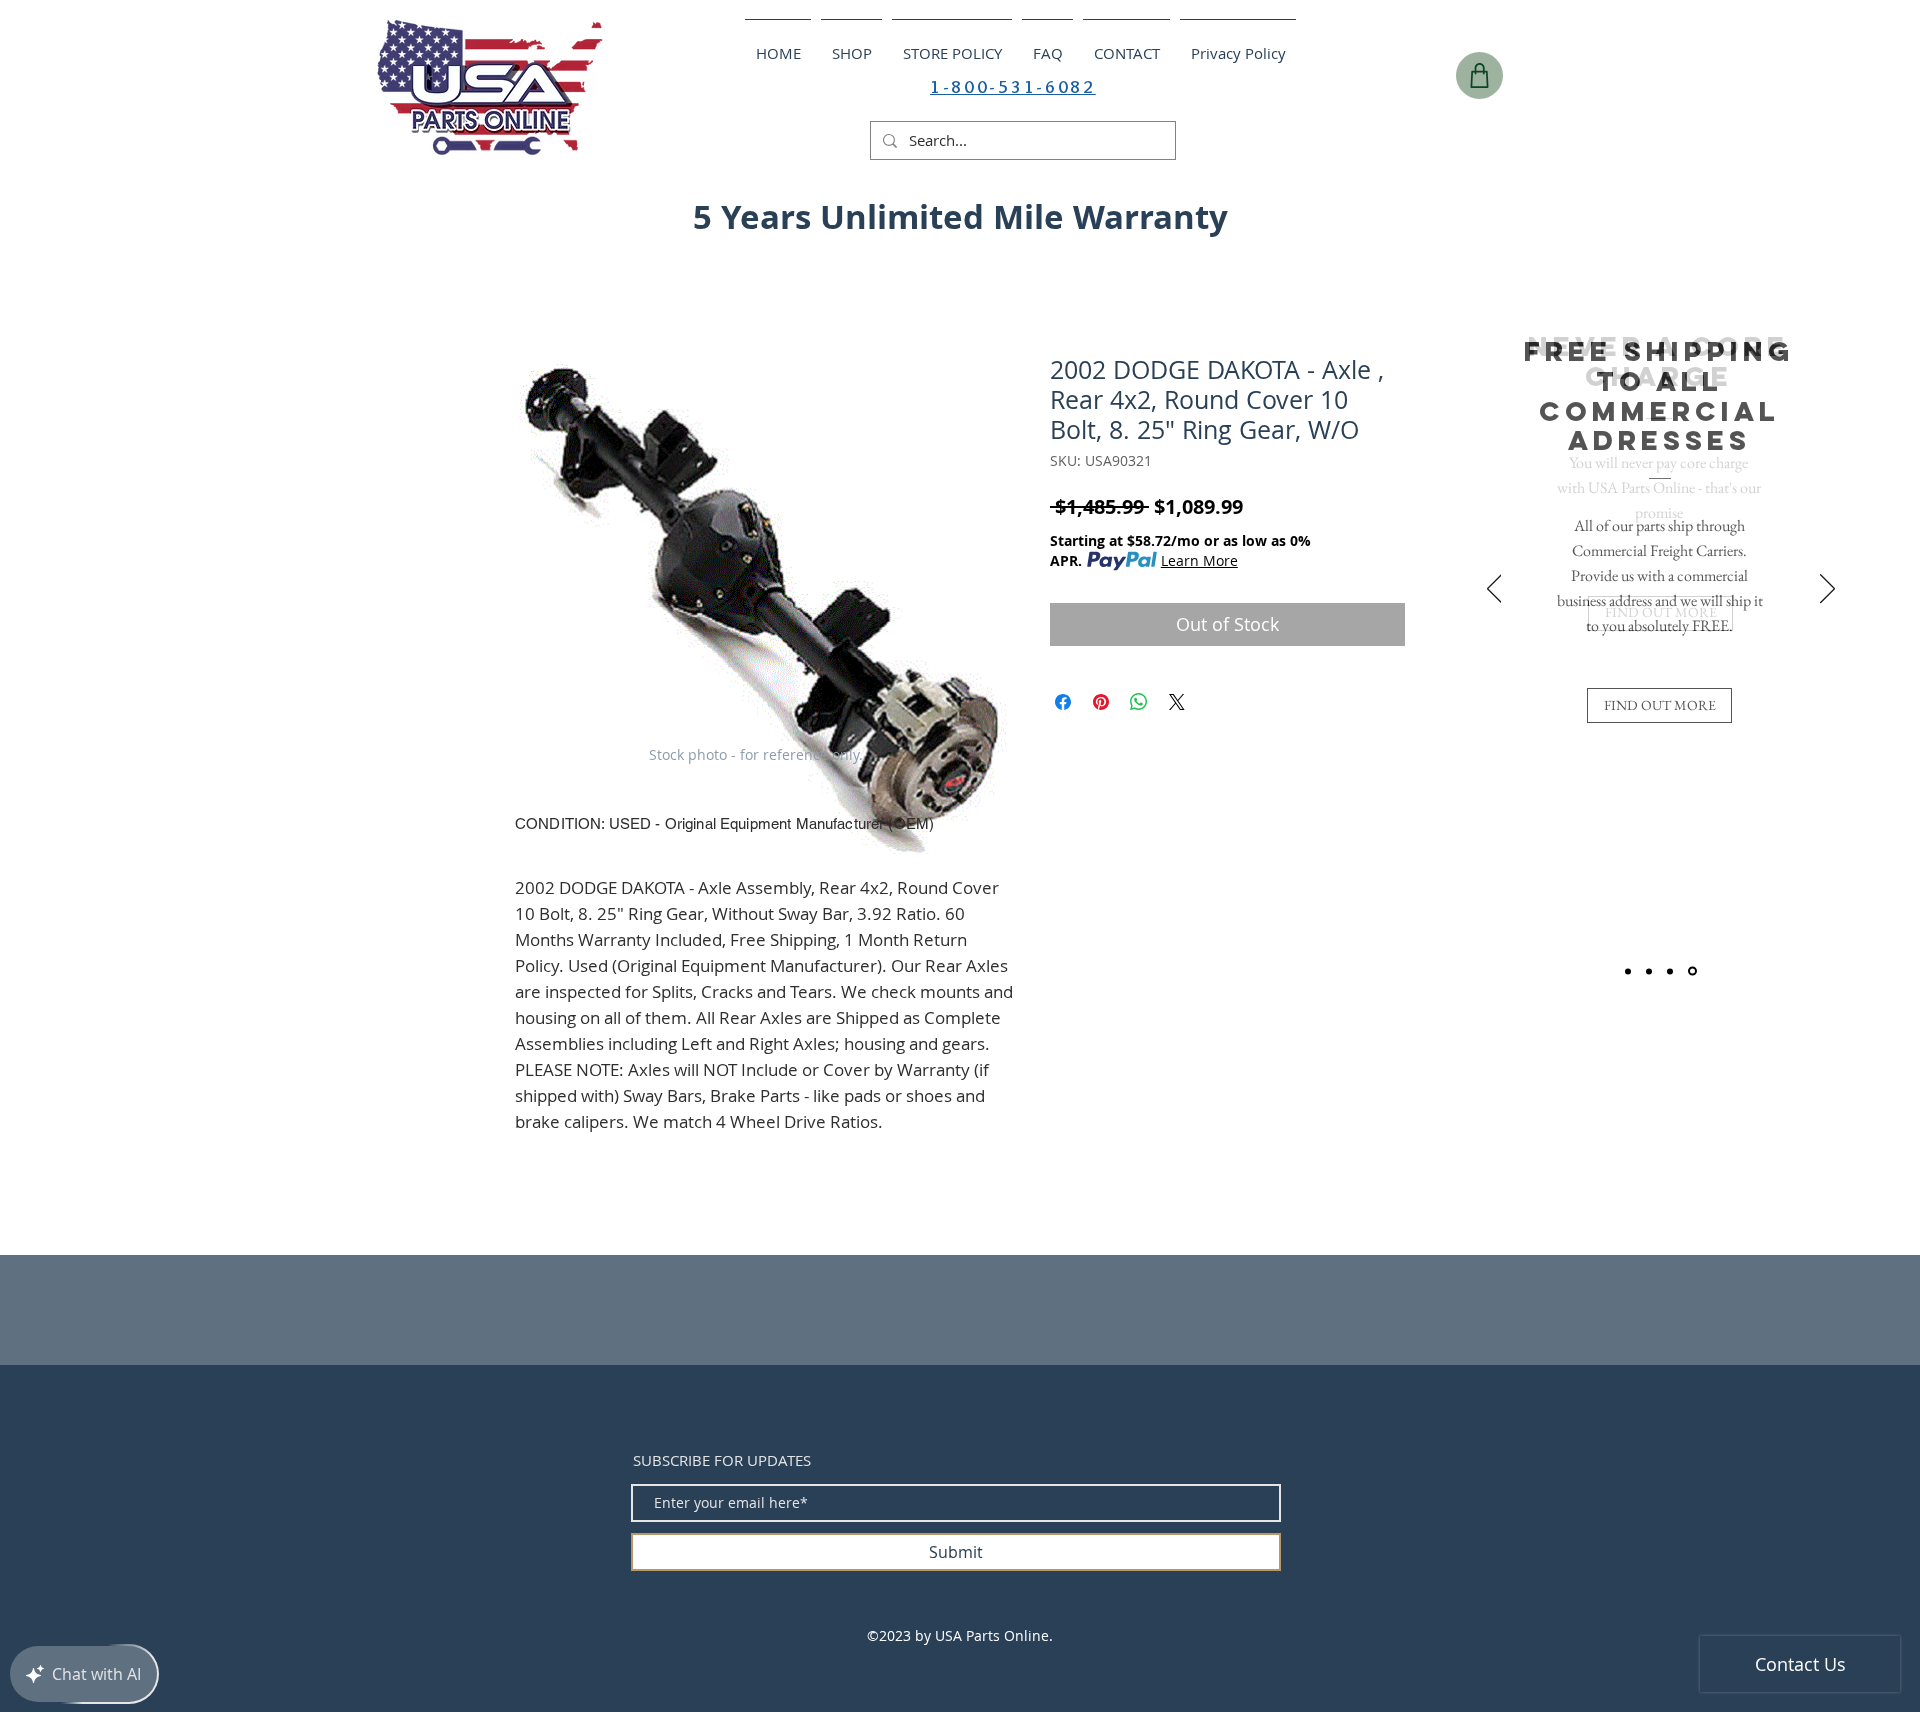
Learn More (1199, 560)
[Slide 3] (1670, 971)
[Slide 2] (1649, 971)
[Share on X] (1177, 702)
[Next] (1827, 590)
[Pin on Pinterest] (1101, 702)
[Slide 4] (1692, 971)
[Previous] (1494, 590)
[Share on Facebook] (1063, 702)
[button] (1548, 211)
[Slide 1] (1628, 971)
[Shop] (1479, 75)
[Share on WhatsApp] (1139, 702)
